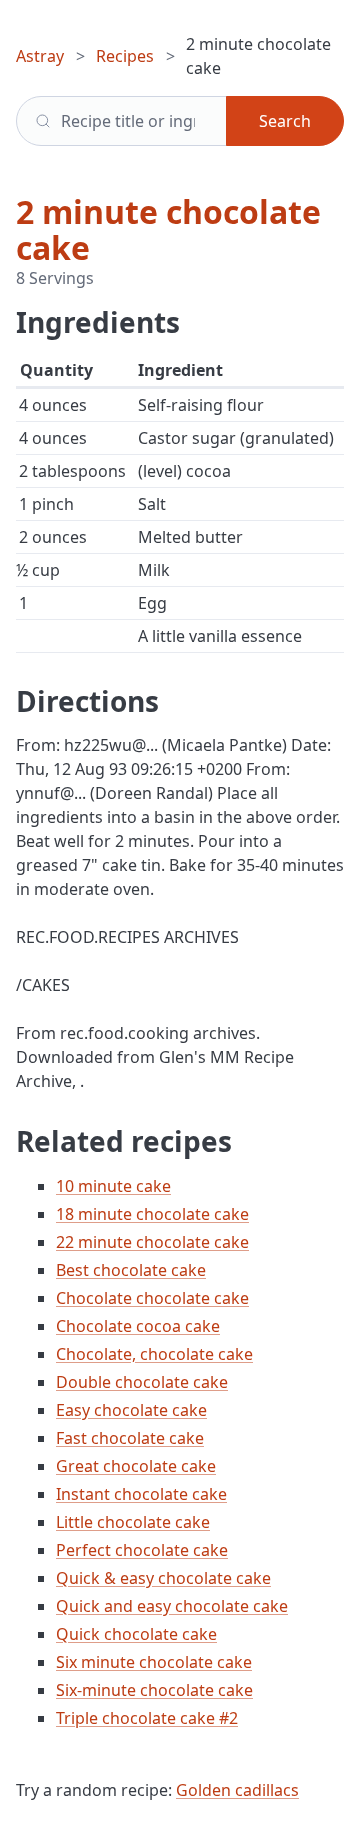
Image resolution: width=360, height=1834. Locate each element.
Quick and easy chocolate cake (172, 1606)
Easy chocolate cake (131, 1410)
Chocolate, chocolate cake (154, 1354)
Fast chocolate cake (130, 1438)
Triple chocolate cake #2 (147, 1718)
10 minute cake (113, 1186)
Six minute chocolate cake (154, 1662)
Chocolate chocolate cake (152, 1298)
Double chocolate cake (142, 1382)
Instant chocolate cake (141, 1494)
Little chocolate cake (133, 1522)
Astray (40, 56)
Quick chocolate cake (136, 1634)
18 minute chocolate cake (152, 1214)
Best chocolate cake (131, 1270)
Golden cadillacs (237, 1790)
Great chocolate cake (136, 1466)
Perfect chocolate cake (142, 1550)
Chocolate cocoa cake (138, 1326)
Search (285, 121)
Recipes (125, 56)
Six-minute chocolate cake (154, 1690)
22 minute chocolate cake (152, 1242)
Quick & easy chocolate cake (163, 1578)
